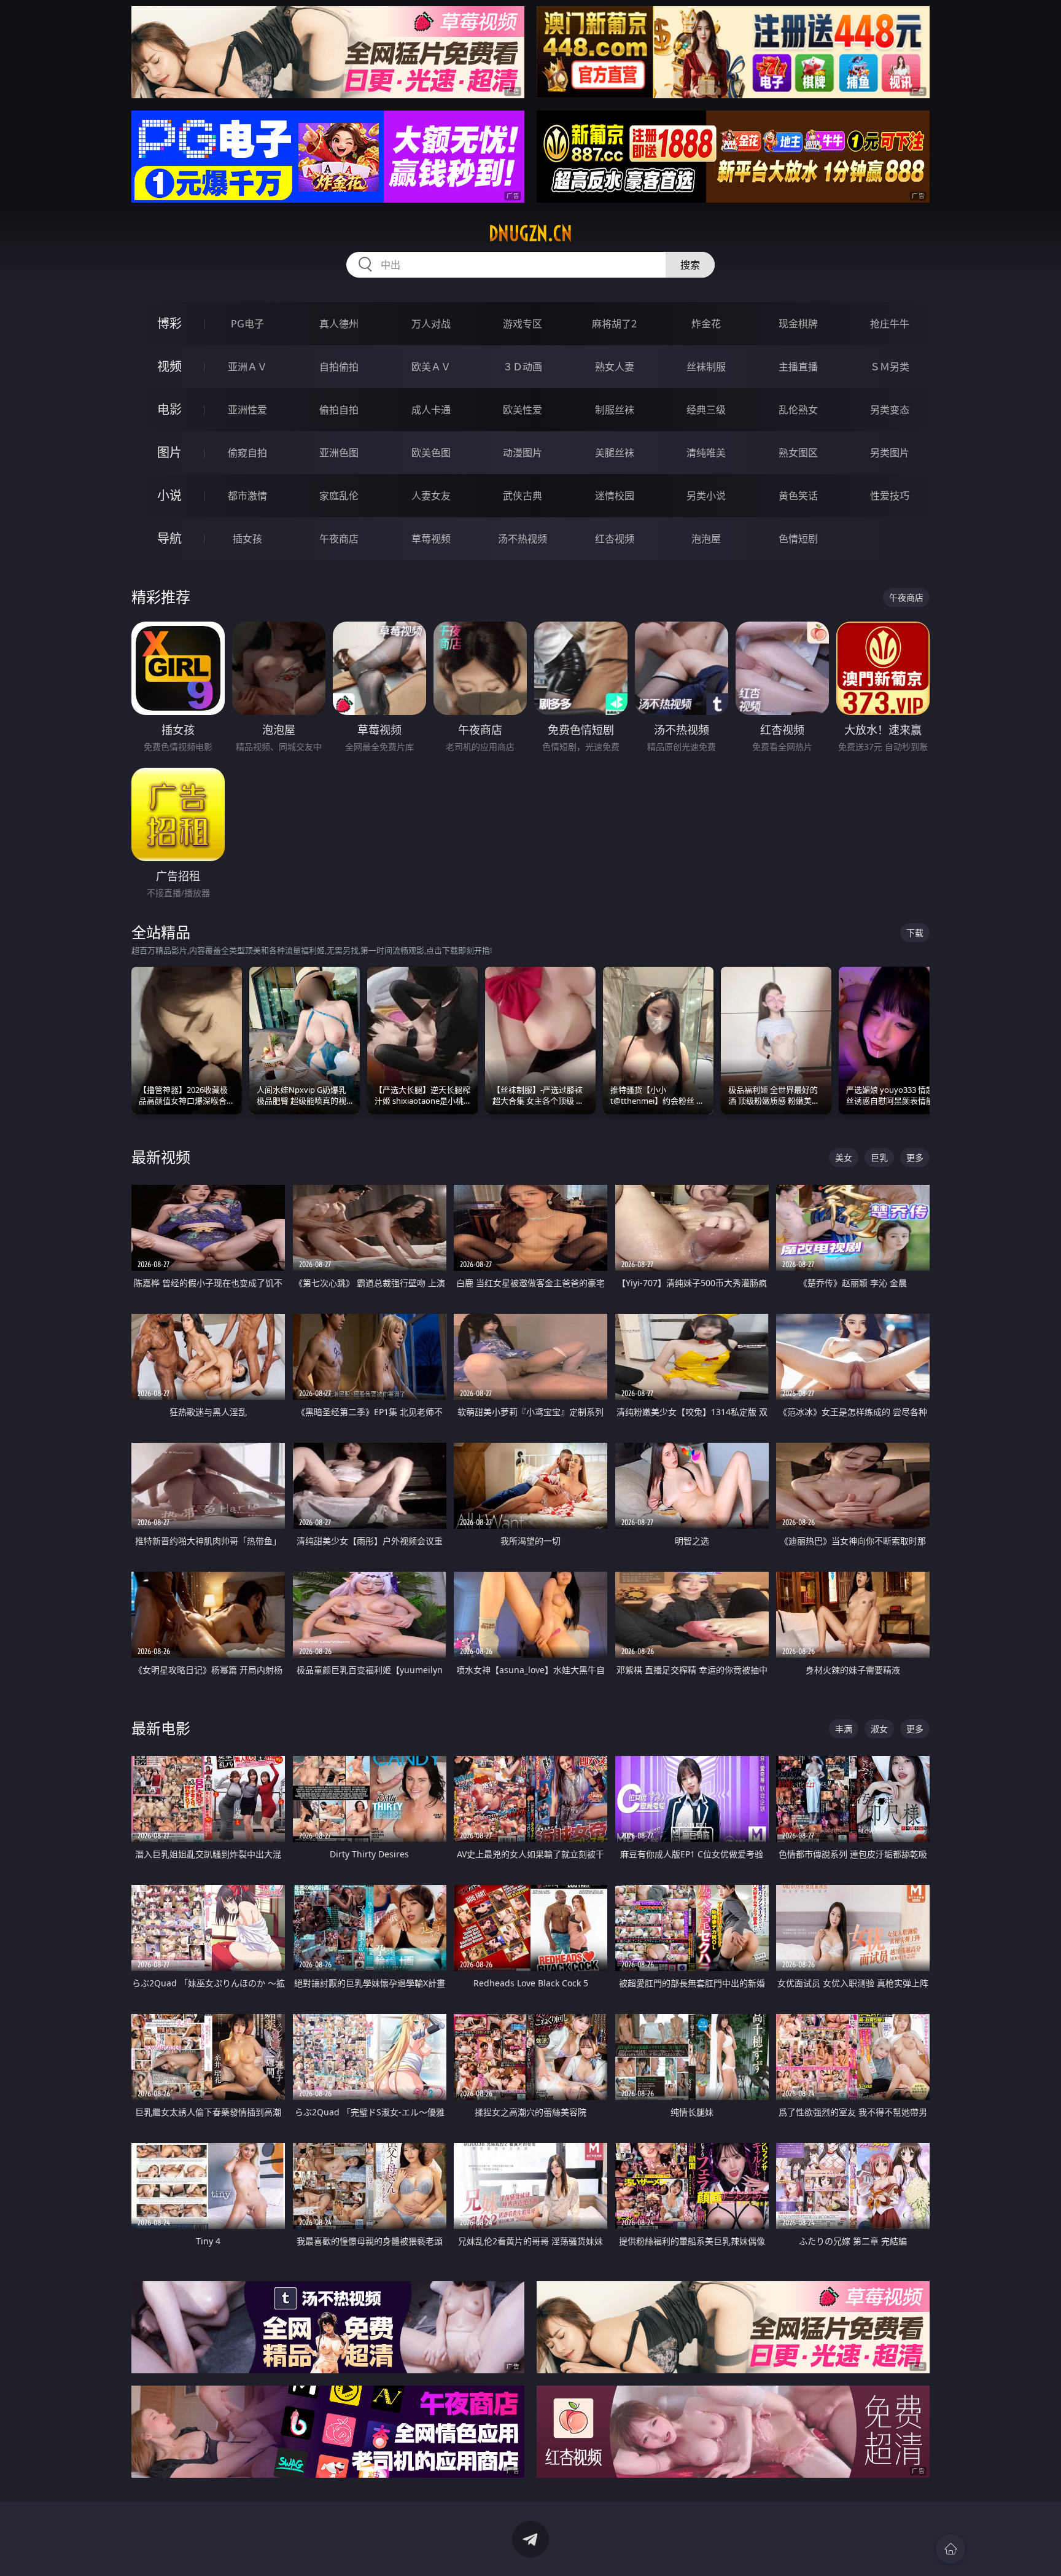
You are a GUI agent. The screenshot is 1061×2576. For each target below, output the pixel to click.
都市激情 (247, 496)
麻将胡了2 (614, 324)
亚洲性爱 (247, 410)
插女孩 (247, 539)
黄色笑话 (798, 496)
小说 (169, 495)
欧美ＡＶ (431, 367)
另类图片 (890, 453)
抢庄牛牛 (890, 324)
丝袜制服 (706, 367)
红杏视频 (615, 539)
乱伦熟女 (798, 410)
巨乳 (879, 1157)
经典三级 (706, 410)
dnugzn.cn (530, 233)
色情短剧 (798, 539)
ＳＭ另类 (890, 367)
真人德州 (339, 324)
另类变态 (890, 410)
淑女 (879, 1729)
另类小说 (706, 496)
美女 (844, 1157)
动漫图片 (523, 453)
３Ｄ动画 (523, 367)
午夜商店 (339, 539)
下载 (915, 933)
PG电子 (247, 324)
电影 (169, 409)
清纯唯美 (706, 453)
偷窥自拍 (247, 453)
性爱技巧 (890, 496)
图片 (169, 452)
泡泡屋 (706, 539)
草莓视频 (431, 539)
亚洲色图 (339, 453)
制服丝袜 (615, 410)
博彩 (169, 323)
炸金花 (706, 324)
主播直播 (798, 367)
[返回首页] (950, 2549)
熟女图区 (798, 453)
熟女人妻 (615, 367)
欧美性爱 (523, 410)
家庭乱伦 (339, 496)
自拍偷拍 (339, 367)
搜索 (690, 265)
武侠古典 (523, 496)
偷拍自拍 (339, 410)
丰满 (844, 1729)
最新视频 (161, 1157)
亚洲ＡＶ (247, 367)
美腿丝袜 (615, 453)
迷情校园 (615, 496)
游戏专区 (523, 324)
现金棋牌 (798, 324)
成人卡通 (431, 410)
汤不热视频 (523, 539)
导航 (169, 538)
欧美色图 (431, 453)
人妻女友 (431, 496)
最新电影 (161, 1728)
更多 (915, 1157)
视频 (169, 366)
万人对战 (431, 324)
